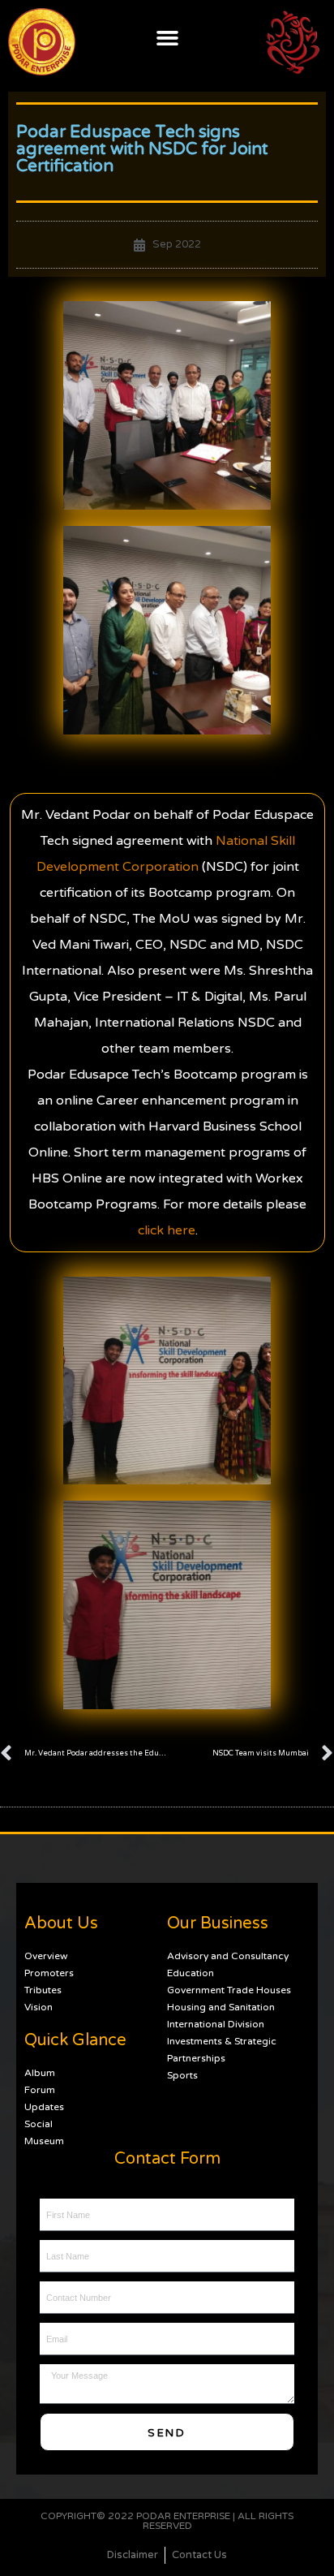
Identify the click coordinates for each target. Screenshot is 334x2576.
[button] (167, 37)
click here (167, 1230)
